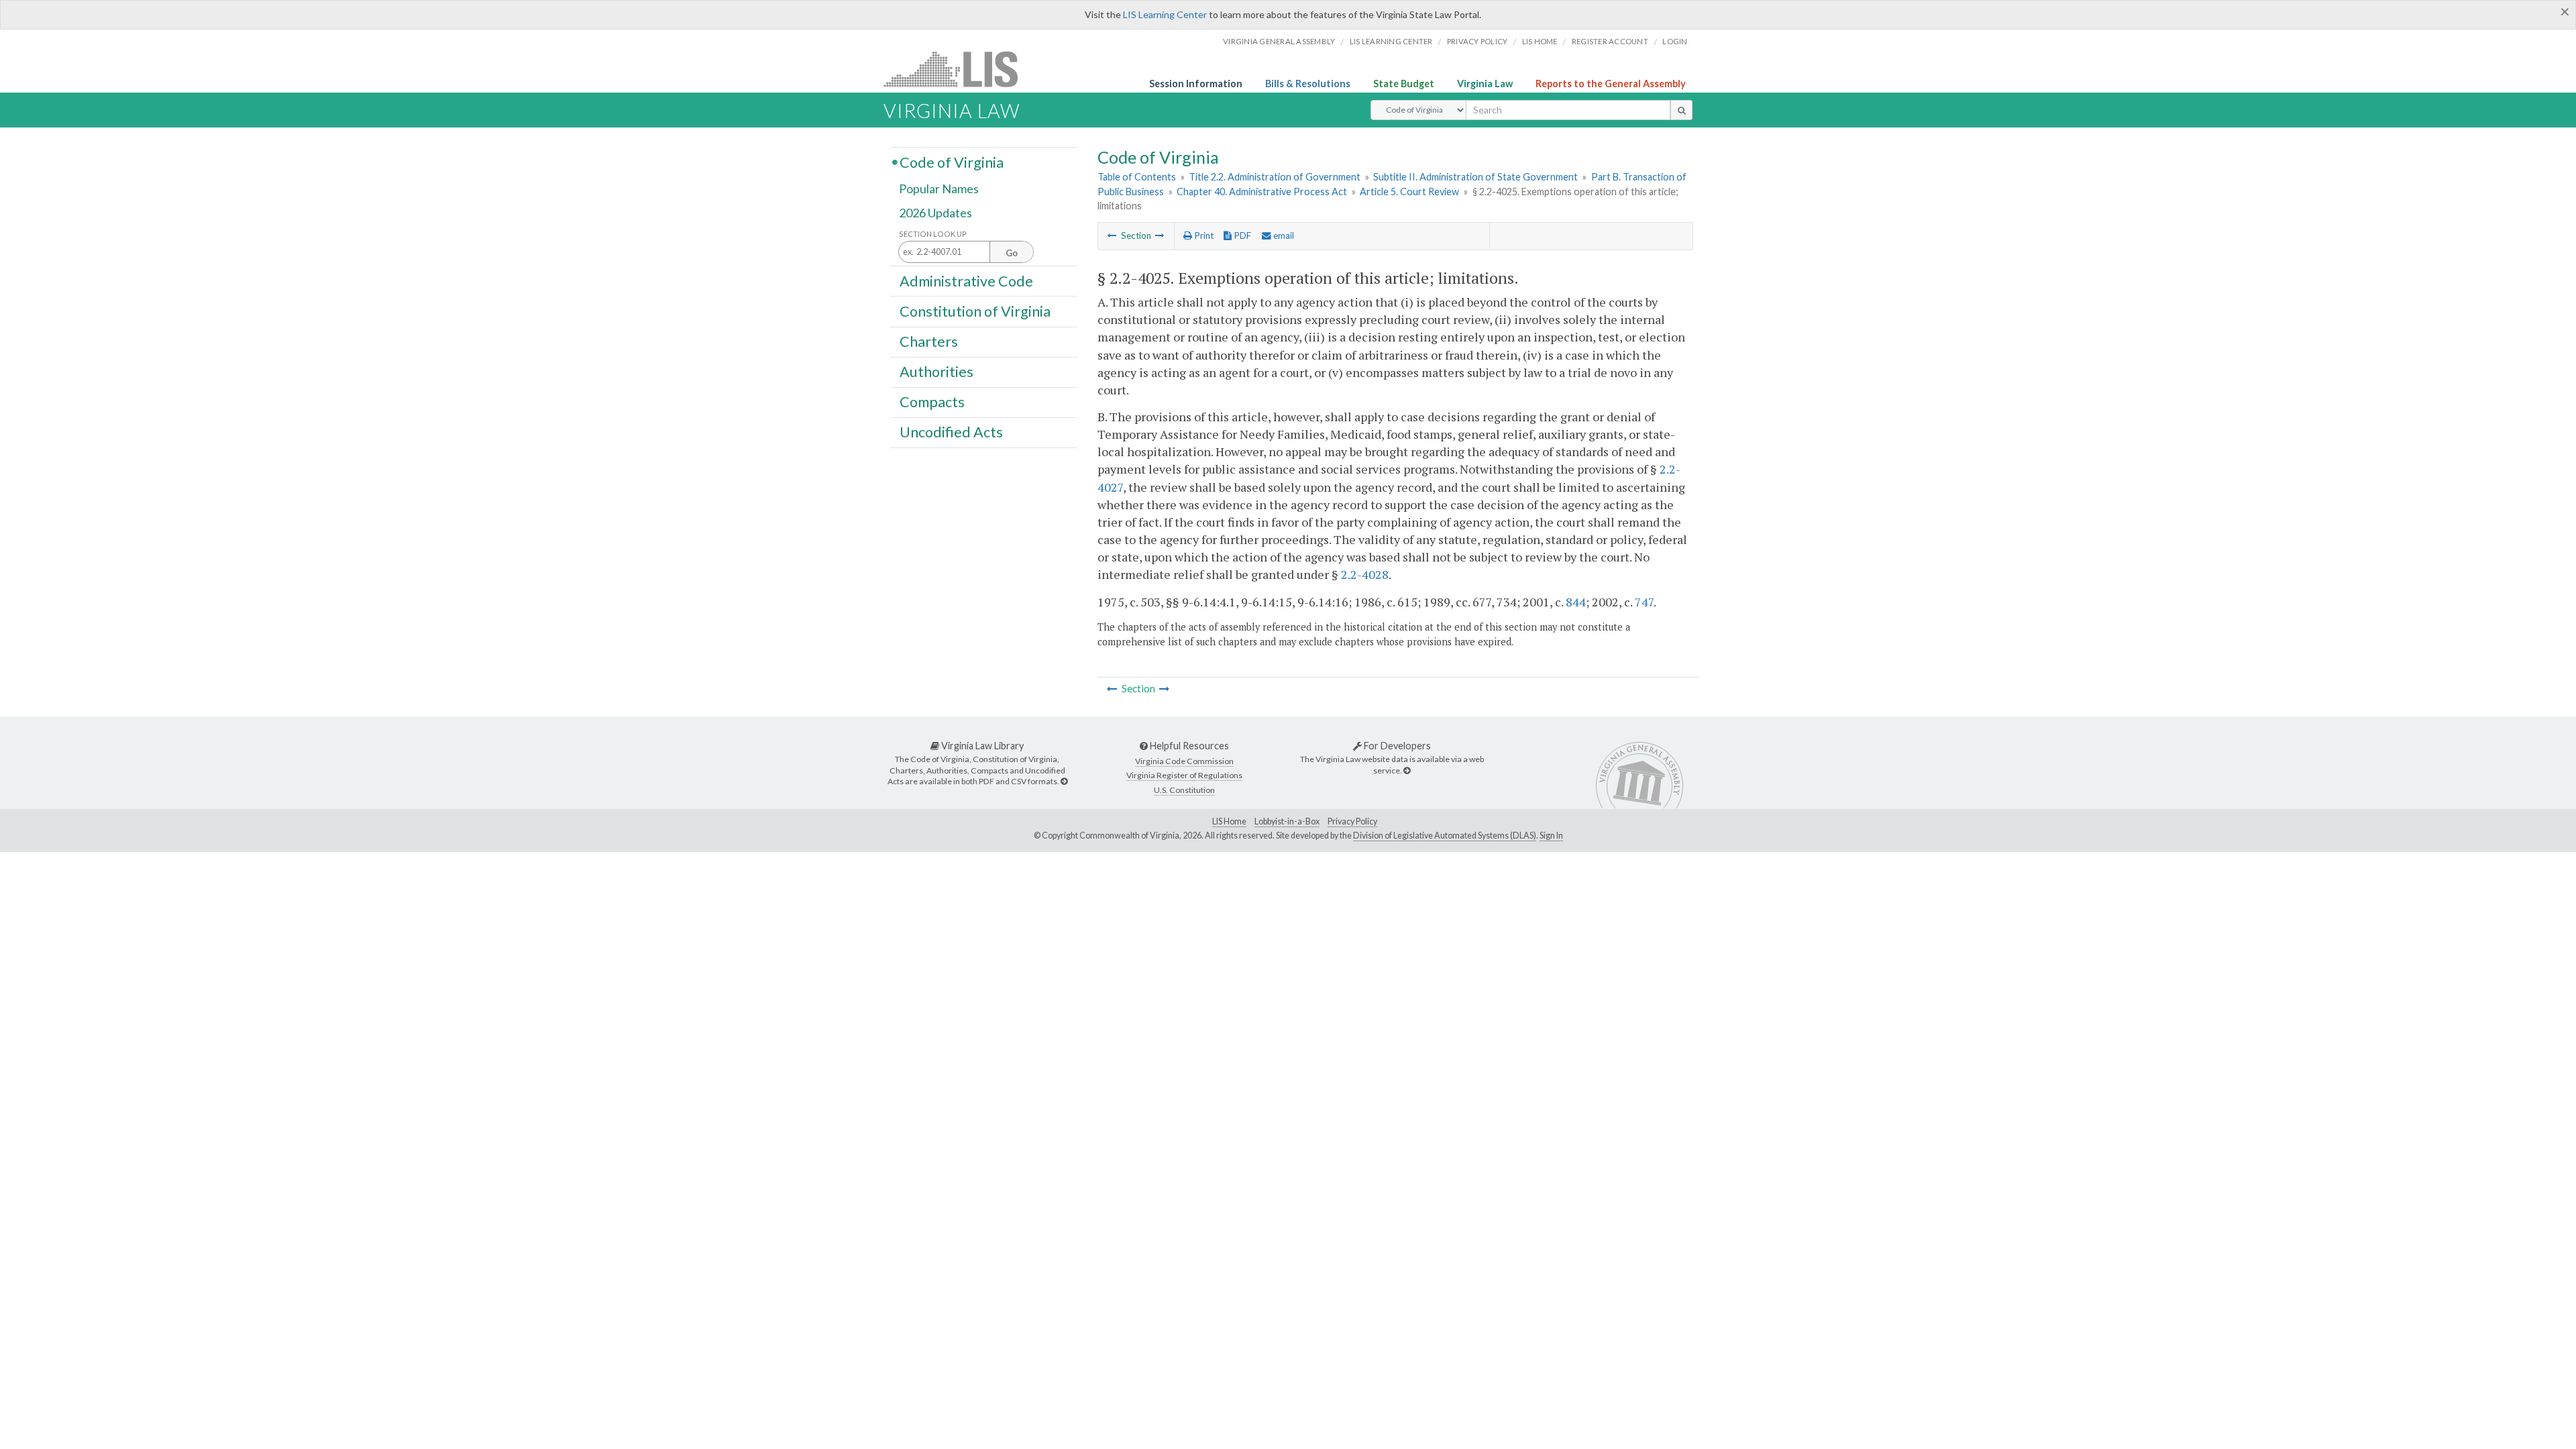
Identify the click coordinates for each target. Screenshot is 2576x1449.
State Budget (1404, 84)
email (1283, 235)
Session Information (1196, 84)
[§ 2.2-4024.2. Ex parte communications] (1112, 235)
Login (1675, 41)
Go (1012, 253)
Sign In (1551, 836)
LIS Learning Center (1165, 14)
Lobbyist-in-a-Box (1287, 821)
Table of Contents (1137, 177)
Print (1203, 235)
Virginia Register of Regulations (1184, 775)
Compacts (932, 402)
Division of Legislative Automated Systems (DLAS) (1445, 836)
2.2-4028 (1365, 574)
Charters (929, 341)
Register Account (1610, 41)
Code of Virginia (952, 162)
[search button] (1681, 110)
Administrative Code (966, 280)
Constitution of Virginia (975, 311)
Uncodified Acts (951, 432)
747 (1644, 602)
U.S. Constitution (1184, 790)
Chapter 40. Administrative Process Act (1262, 192)
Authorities (936, 372)
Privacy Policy (1478, 41)
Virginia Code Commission (1184, 761)
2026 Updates (935, 213)
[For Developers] (1407, 770)
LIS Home (1229, 821)
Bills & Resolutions (1308, 84)
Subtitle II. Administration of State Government (1475, 177)
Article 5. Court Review (1409, 192)
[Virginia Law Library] (1064, 781)
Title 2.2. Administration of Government (1275, 177)
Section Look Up (933, 234)
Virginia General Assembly (1279, 41)
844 (1576, 602)
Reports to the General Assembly (1611, 84)
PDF (1241, 235)
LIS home (1540, 41)
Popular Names (939, 189)
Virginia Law (1485, 84)
